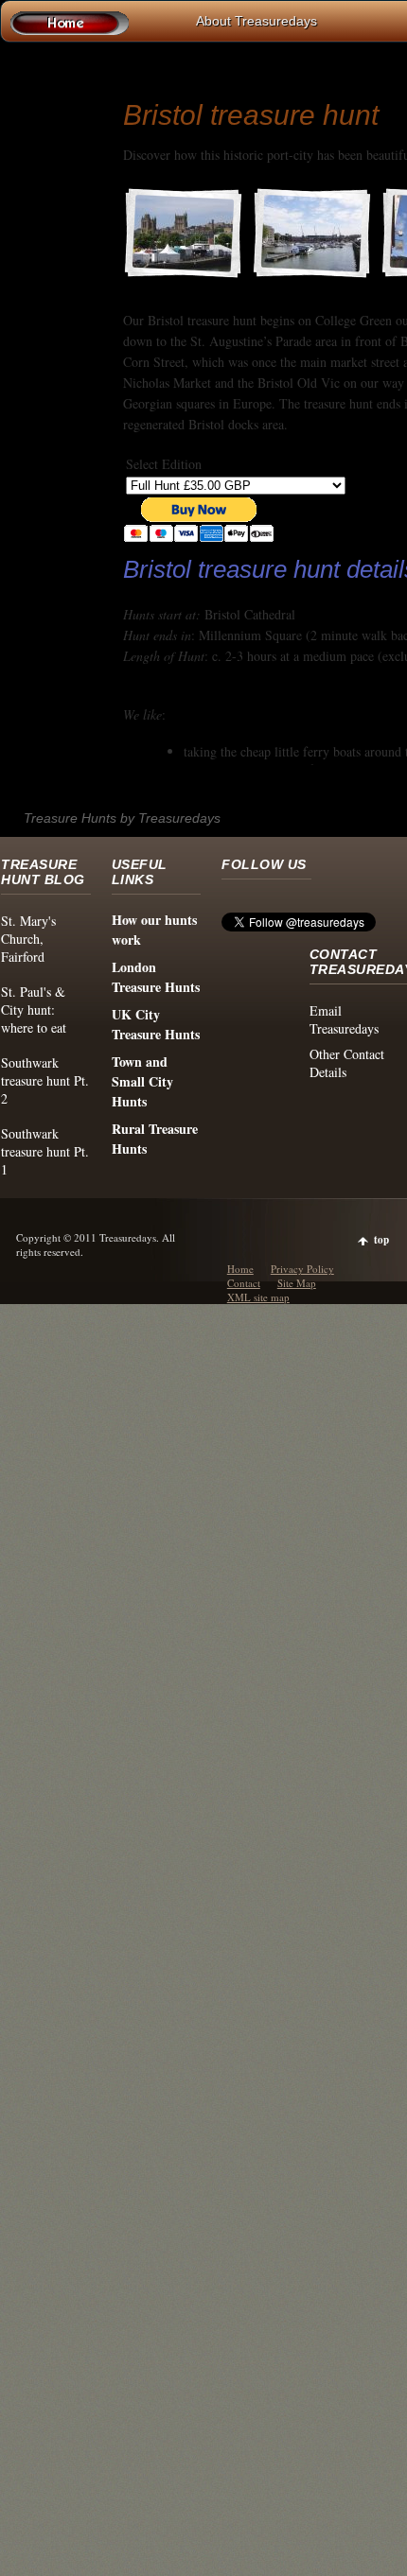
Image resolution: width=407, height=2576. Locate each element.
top (381, 1240)
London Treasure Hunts (156, 977)
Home (240, 1269)
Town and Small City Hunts (142, 1081)
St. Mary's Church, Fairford (28, 939)
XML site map (258, 1297)
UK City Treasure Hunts (156, 1024)
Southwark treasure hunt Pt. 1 (45, 1151)
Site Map (297, 1283)
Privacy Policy (302, 1269)
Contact (244, 1283)
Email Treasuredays (344, 1019)
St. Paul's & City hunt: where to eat (34, 1010)
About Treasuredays (257, 21)
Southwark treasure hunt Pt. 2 (45, 1080)
